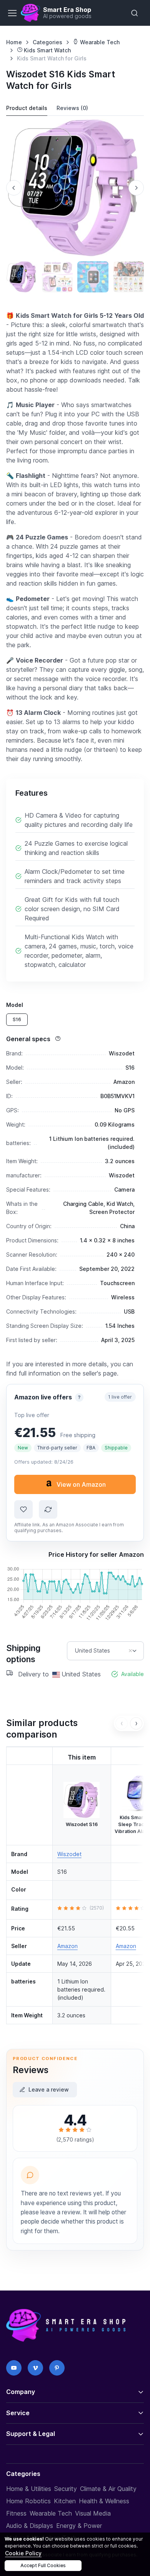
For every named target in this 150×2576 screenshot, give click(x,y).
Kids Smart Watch (47, 50)
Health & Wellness (104, 2501)
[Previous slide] (14, 188)
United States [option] (92, 1651)
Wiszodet (69, 1854)
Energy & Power (79, 2526)
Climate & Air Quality (108, 2489)
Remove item (130, 1651)
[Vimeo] (35, 2368)
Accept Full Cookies (43, 2565)
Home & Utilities (29, 2489)
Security (66, 2489)
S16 (17, 1019)
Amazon (67, 1946)
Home (14, 42)
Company (21, 2392)
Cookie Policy (23, 2553)
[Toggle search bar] (135, 13)
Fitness (16, 2513)
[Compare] (48, 1509)
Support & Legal (31, 2434)
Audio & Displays (30, 2526)
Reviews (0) (72, 108)
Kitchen (65, 2501)
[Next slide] (136, 188)
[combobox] (105, 1651)
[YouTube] (14, 2368)
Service (18, 2413)
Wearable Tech (99, 42)
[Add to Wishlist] (23, 1509)
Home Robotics (28, 2501)
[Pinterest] (57, 2368)
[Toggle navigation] (12, 13)
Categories (47, 42)
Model (15, 1005)
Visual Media (93, 2513)
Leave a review (49, 2089)
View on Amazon (81, 1484)
